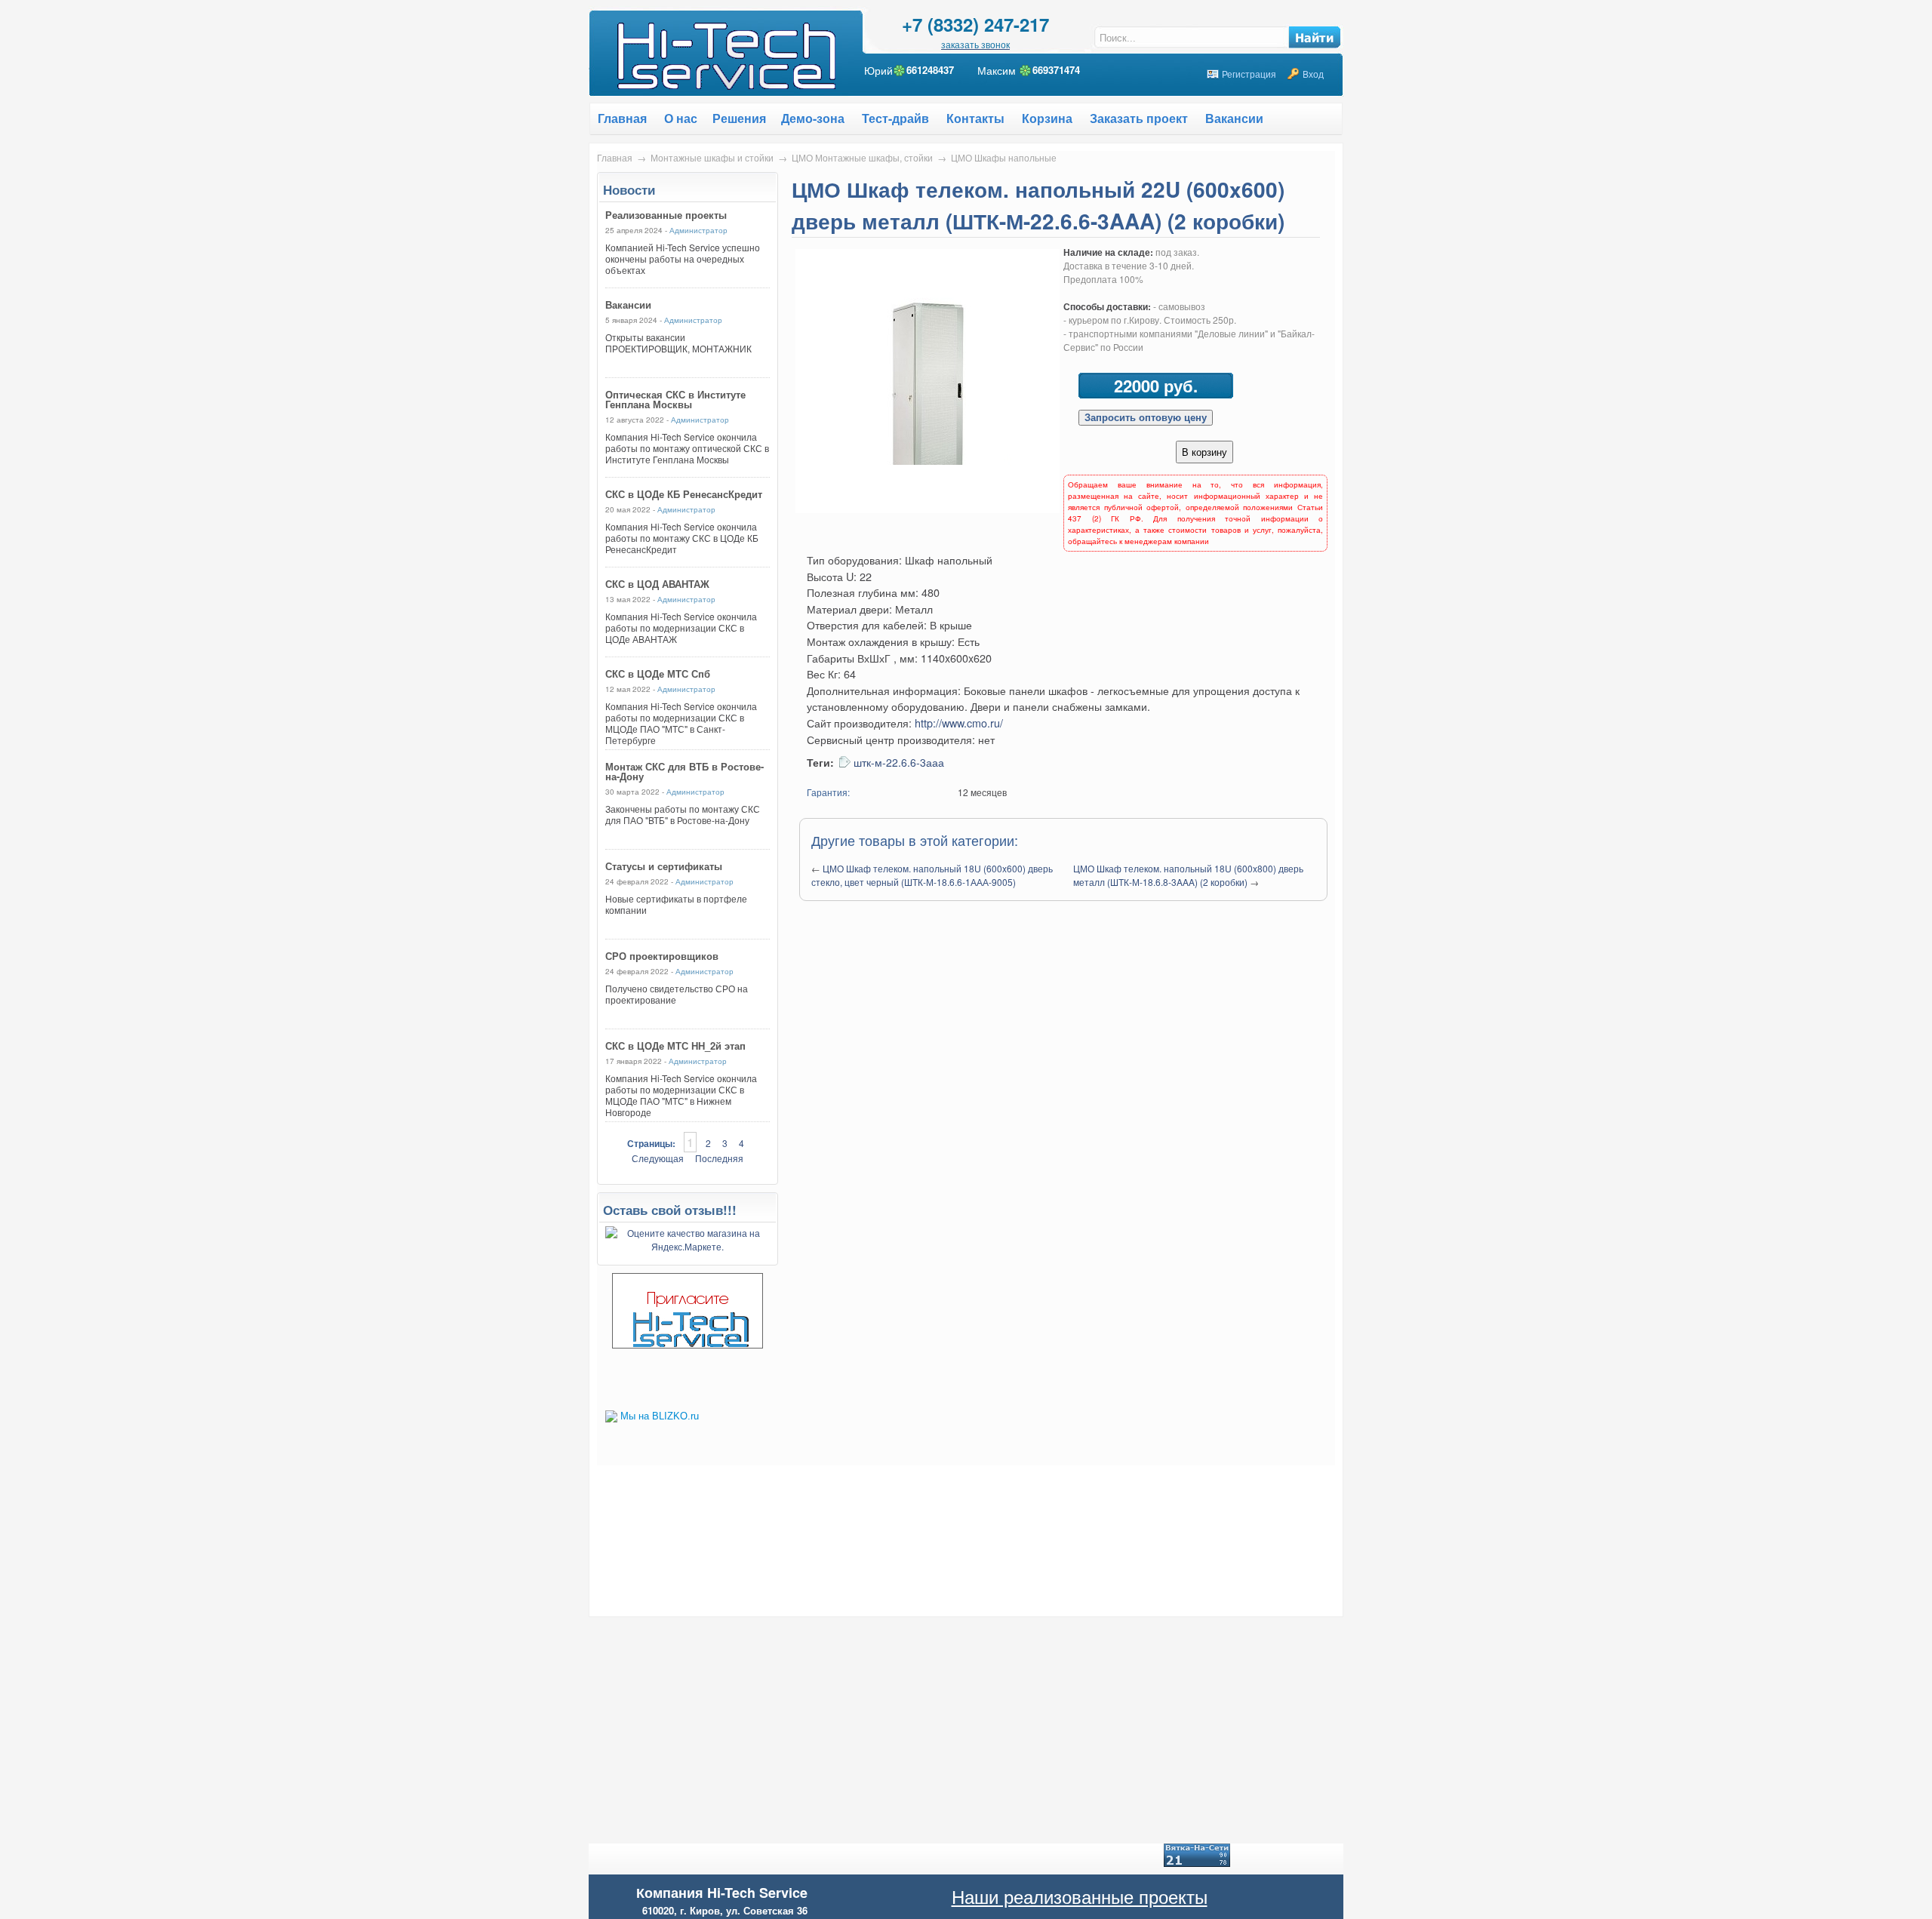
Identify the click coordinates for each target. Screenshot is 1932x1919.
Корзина (1047, 118)
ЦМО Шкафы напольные (1004, 157)
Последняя (719, 1158)
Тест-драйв (895, 118)
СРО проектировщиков (662, 956)
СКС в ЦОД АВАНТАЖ (657, 584)
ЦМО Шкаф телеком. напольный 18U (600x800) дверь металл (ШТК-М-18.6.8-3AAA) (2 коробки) (1188, 875)
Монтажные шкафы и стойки (712, 157)
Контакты (975, 118)
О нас (681, 118)
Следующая (658, 1158)
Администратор (698, 230)
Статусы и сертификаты (664, 866)
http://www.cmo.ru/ (959, 723)
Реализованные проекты (666, 215)
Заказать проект (1139, 118)
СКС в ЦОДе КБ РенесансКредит (684, 494)
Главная (615, 157)
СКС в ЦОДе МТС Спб (658, 673)
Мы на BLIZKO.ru (660, 1416)
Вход (1313, 74)
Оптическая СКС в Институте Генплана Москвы (675, 399)
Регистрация (1249, 74)
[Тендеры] (688, 1344)
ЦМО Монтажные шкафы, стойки (862, 157)
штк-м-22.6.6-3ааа (899, 762)
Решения (739, 118)
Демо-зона (813, 118)
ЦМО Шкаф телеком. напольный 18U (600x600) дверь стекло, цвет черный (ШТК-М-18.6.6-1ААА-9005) (932, 875)
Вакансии (1234, 118)
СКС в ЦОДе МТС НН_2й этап (675, 1046)
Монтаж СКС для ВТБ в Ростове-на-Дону (685, 771)
